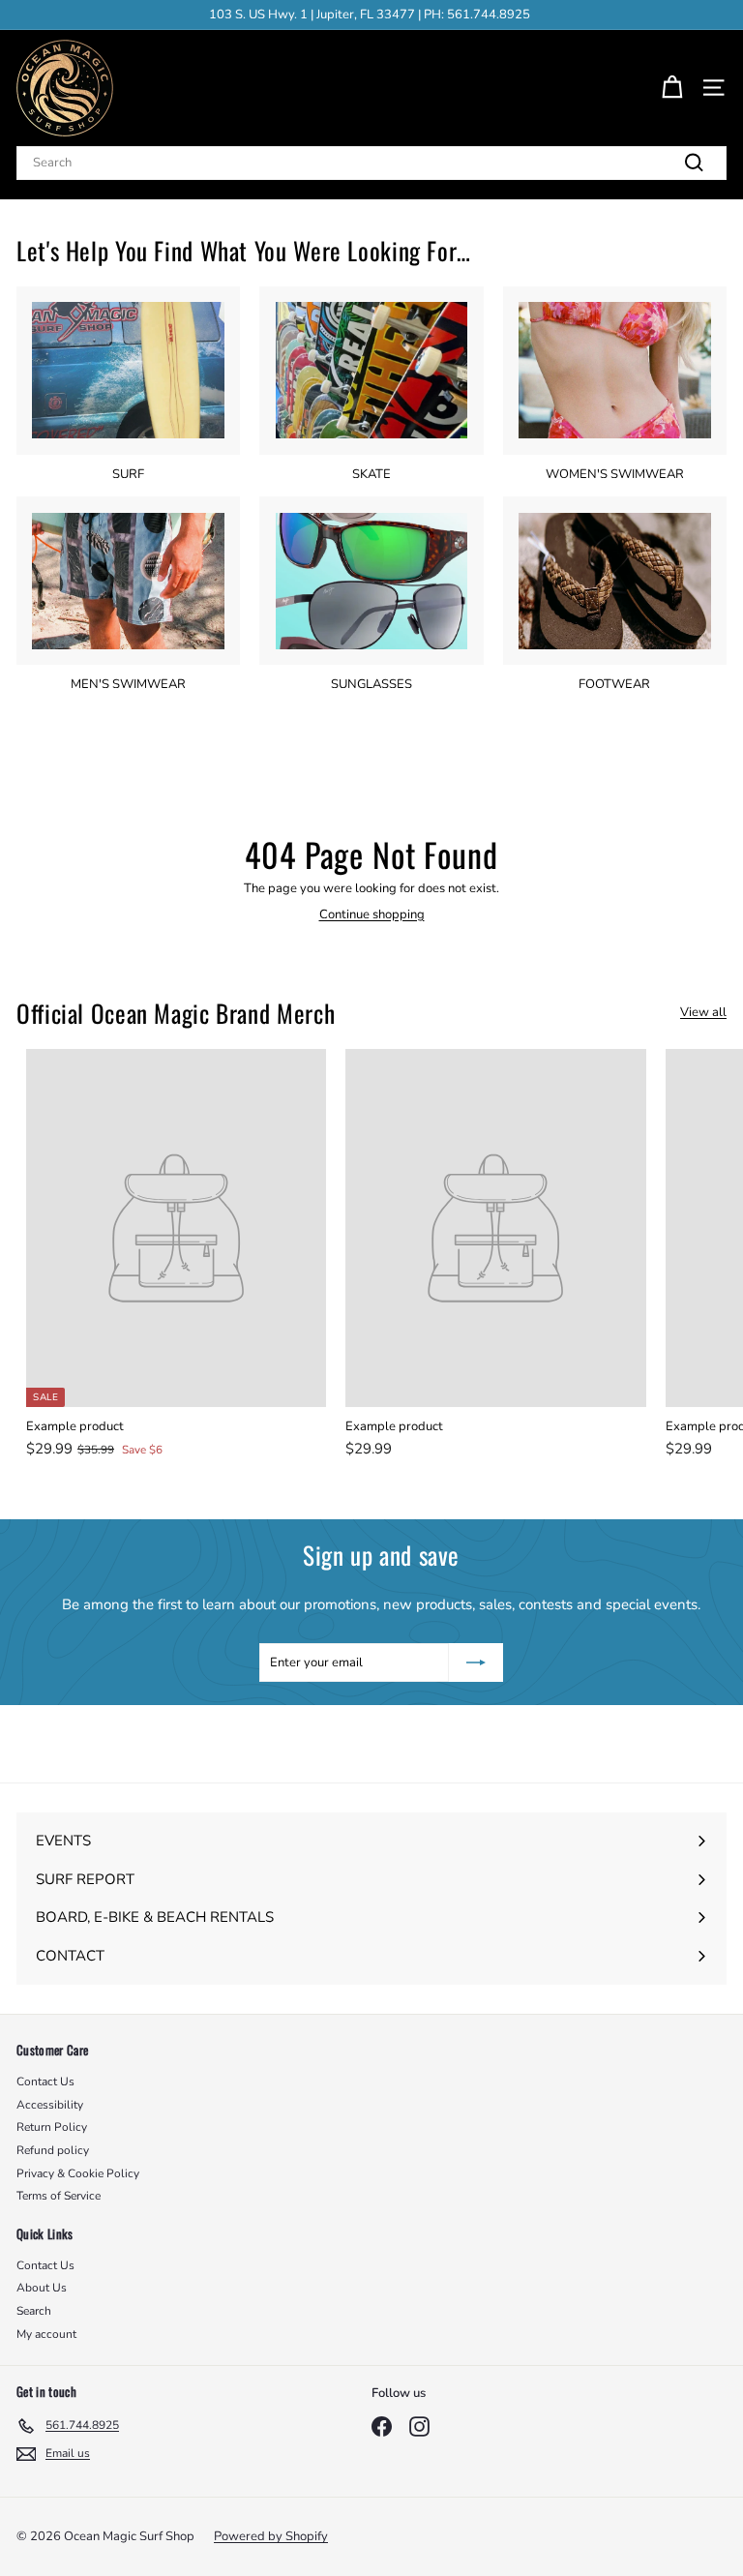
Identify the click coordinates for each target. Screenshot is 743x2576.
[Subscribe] (476, 1662)
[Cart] (672, 88)
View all (703, 1013)
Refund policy (53, 2150)
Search (34, 2311)
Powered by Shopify (271, 2536)
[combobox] (371, 163)
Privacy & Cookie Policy (78, 2173)
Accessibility (50, 2105)
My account (46, 2334)
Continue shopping (372, 914)
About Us (42, 2288)
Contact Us (45, 2082)
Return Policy (52, 2127)
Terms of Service (59, 2196)
